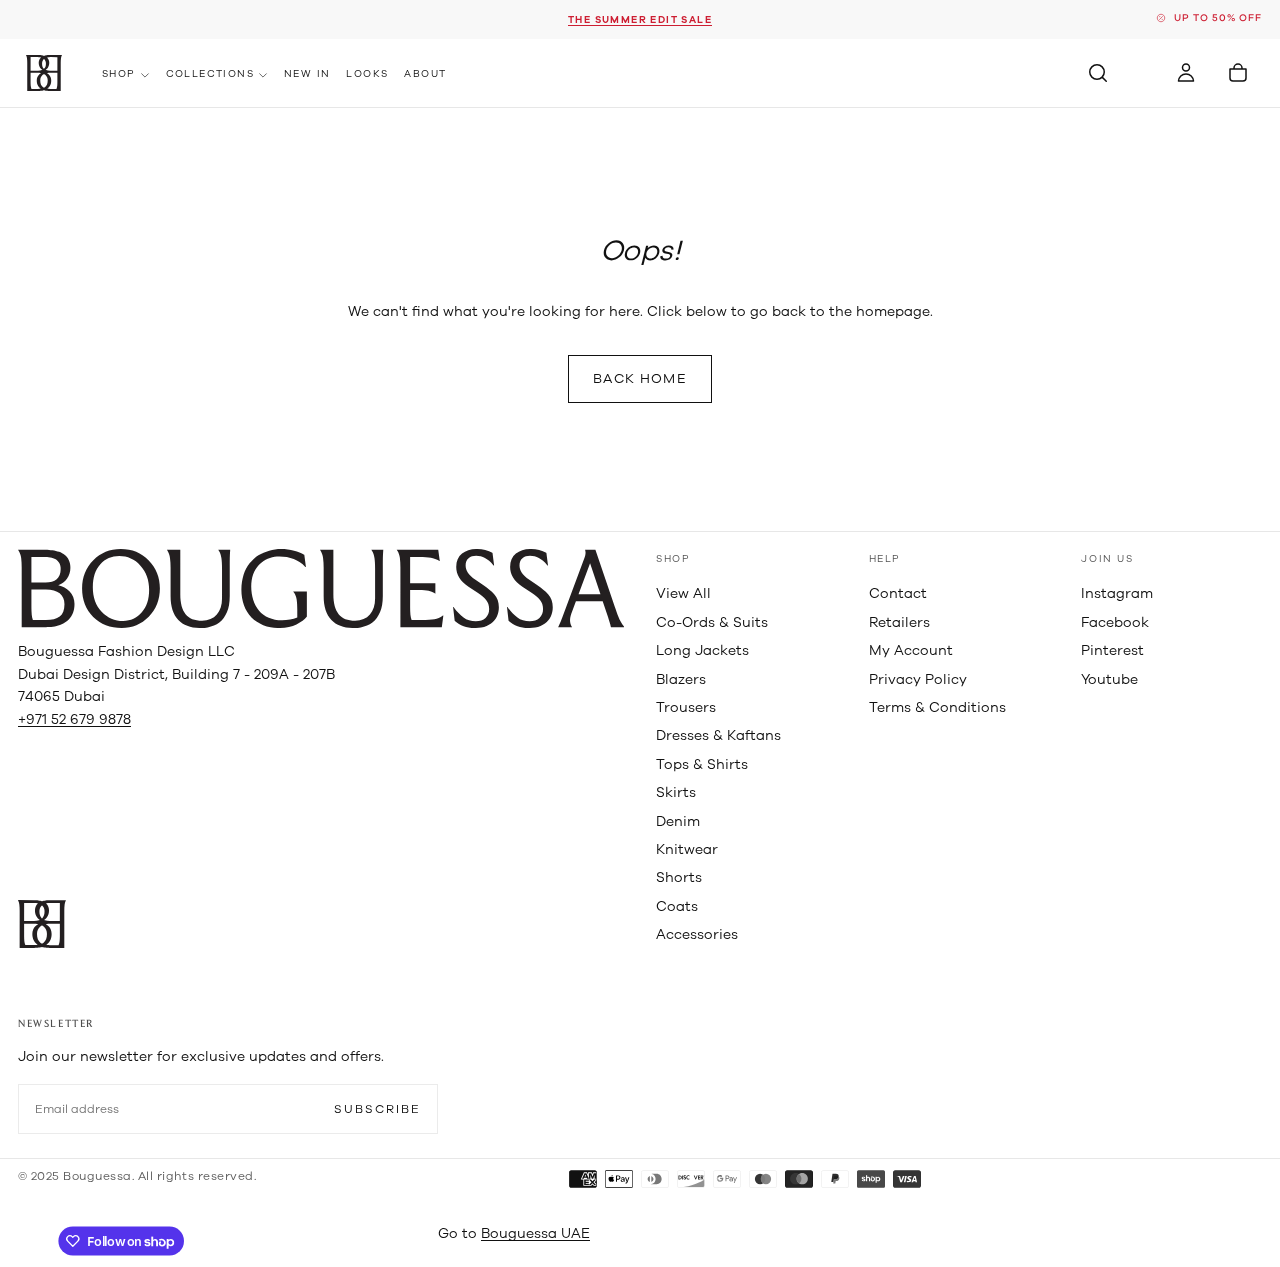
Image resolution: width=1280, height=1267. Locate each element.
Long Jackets (702, 650)
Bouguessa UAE (535, 1233)
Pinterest (1112, 650)
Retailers (899, 622)
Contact (898, 593)
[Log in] (1186, 73)
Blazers (681, 679)
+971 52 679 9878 (74, 719)
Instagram (1117, 593)
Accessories (697, 934)
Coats (677, 906)
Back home (640, 378)
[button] (1098, 73)
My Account (911, 650)
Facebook (1115, 622)
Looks (367, 74)
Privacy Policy (918, 679)
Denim (678, 821)
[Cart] (1238, 73)
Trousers (686, 707)
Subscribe (377, 1109)
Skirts (676, 792)
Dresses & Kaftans (718, 735)
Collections (210, 74)
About (425, 74)
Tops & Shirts (702, 764)
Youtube (1109, 679)
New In (307, 74)
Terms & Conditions (937, 707)
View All (683, 593)
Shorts (679, 877)
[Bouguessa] (321, 588)
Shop (119, 74)
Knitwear (687, 849)
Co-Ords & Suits (712, 622)
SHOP (673, 559)
